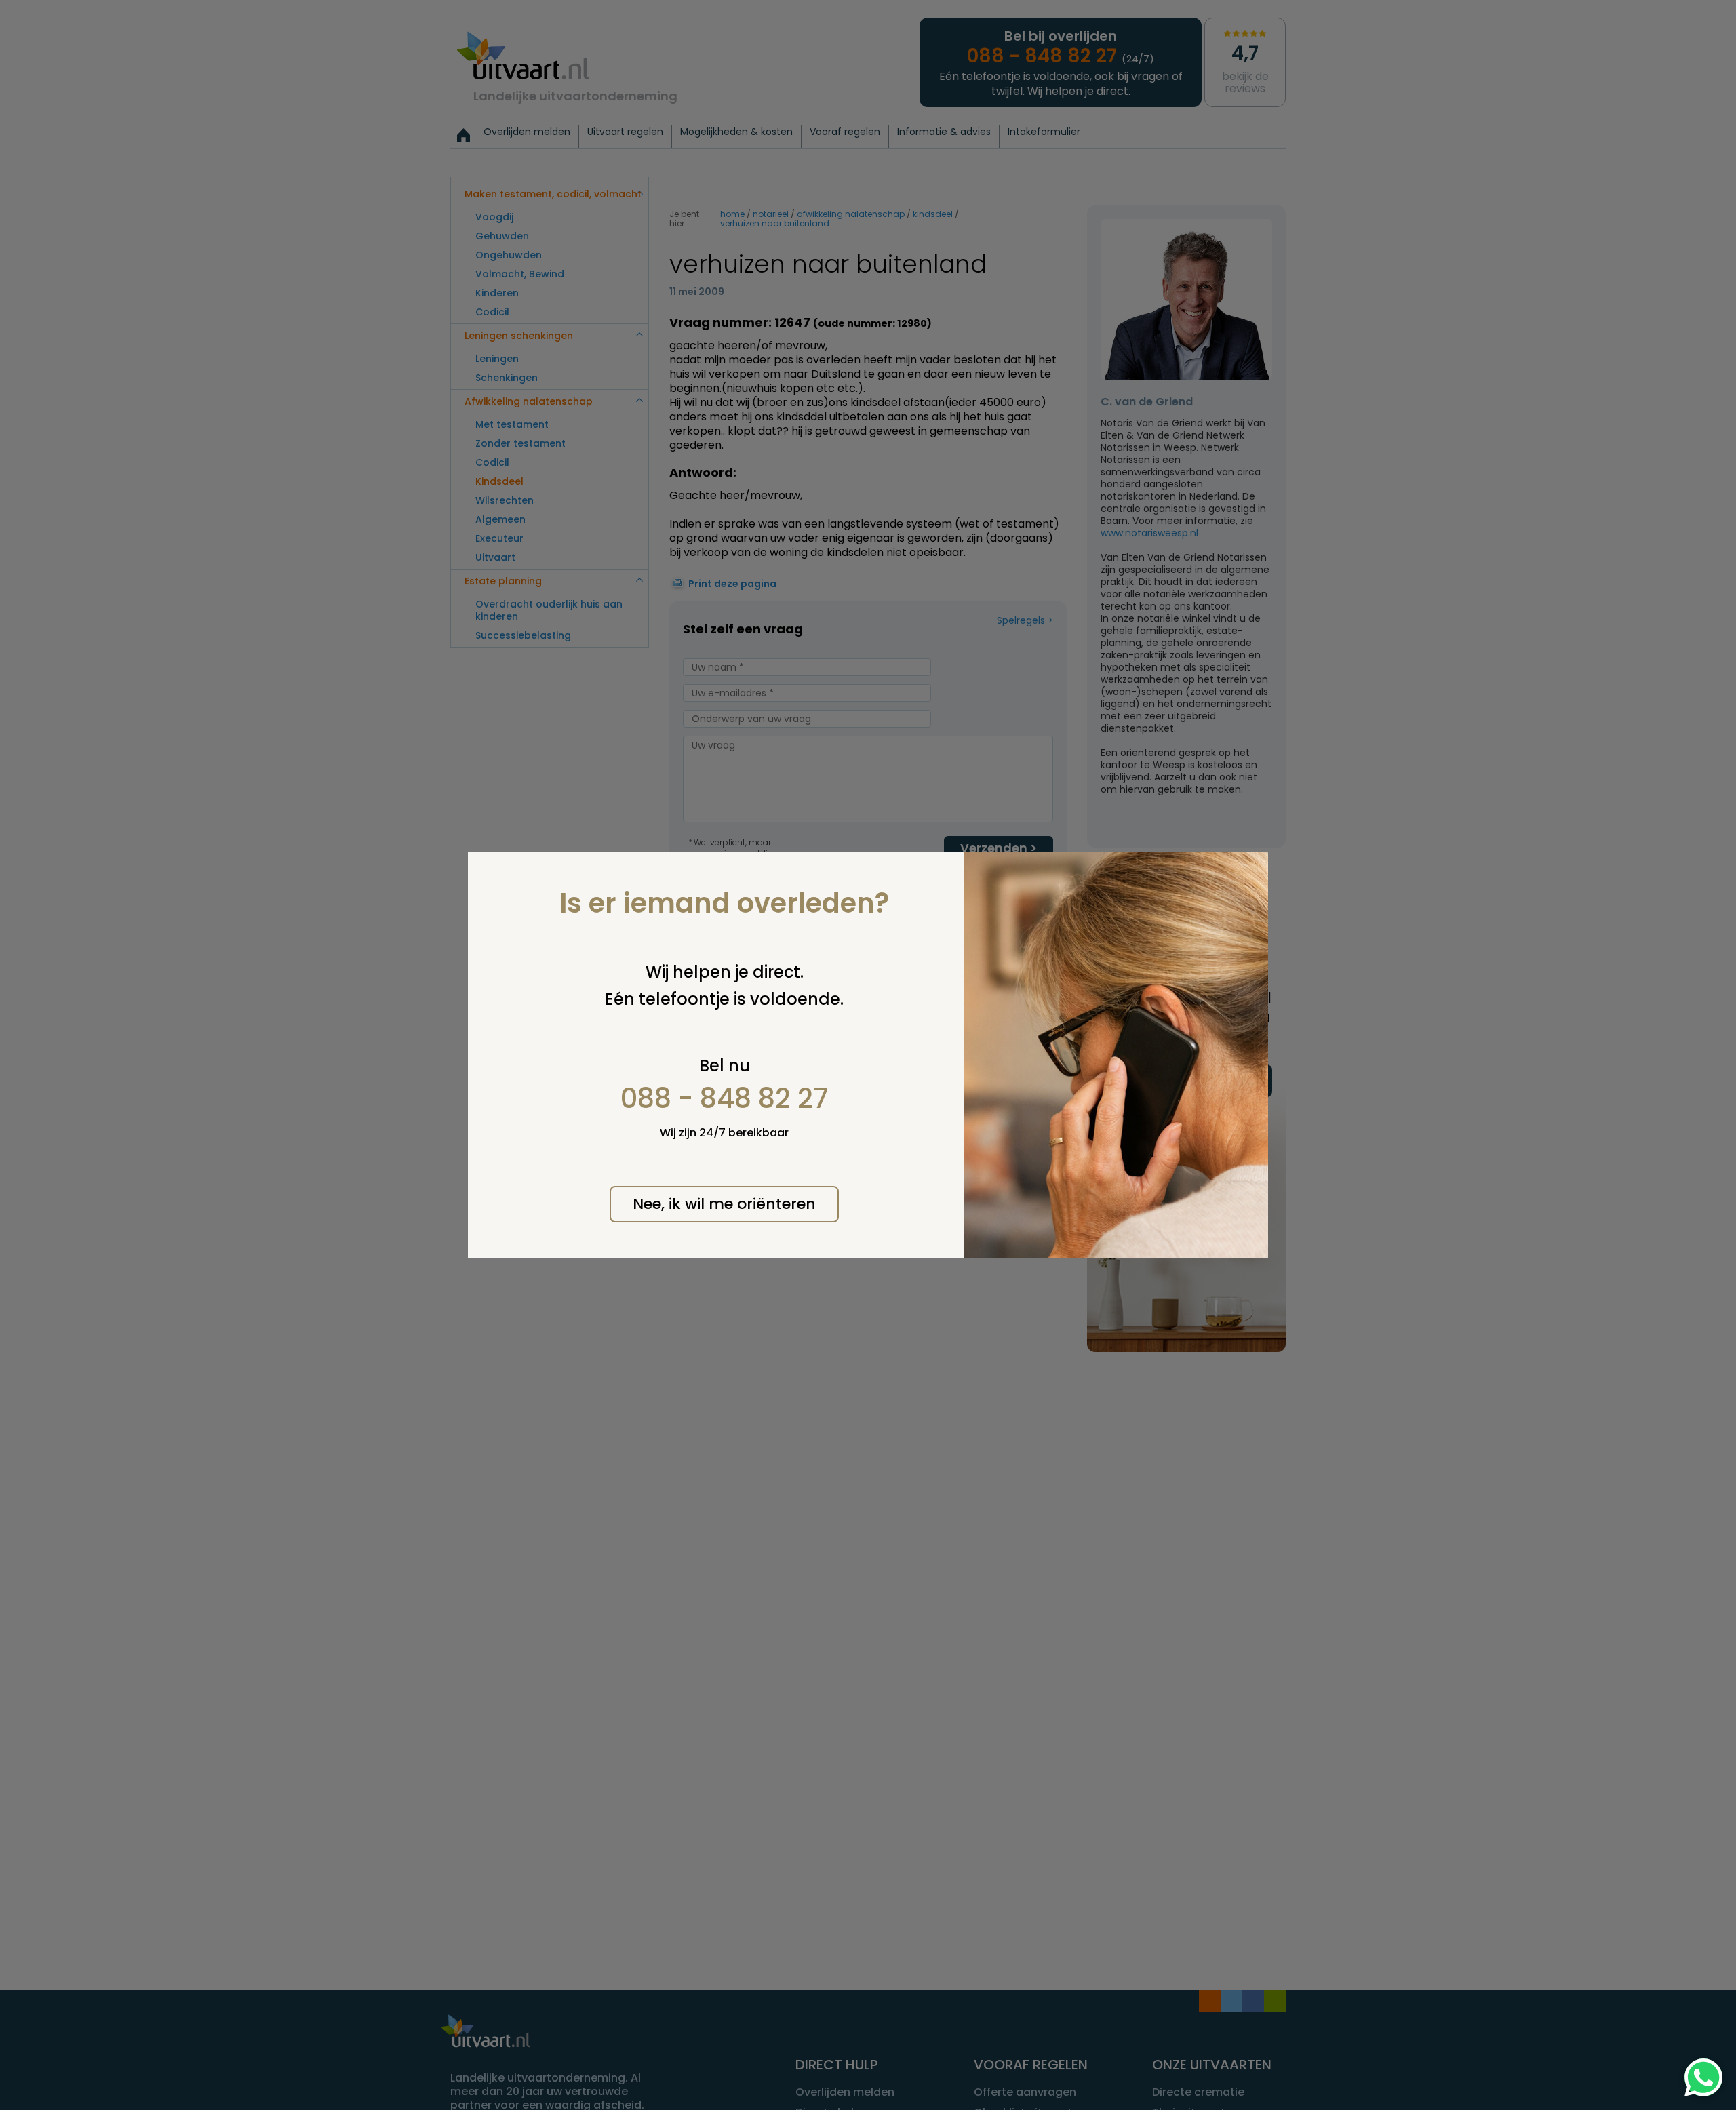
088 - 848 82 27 (725, 1098)
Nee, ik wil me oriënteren (724, 1204)
